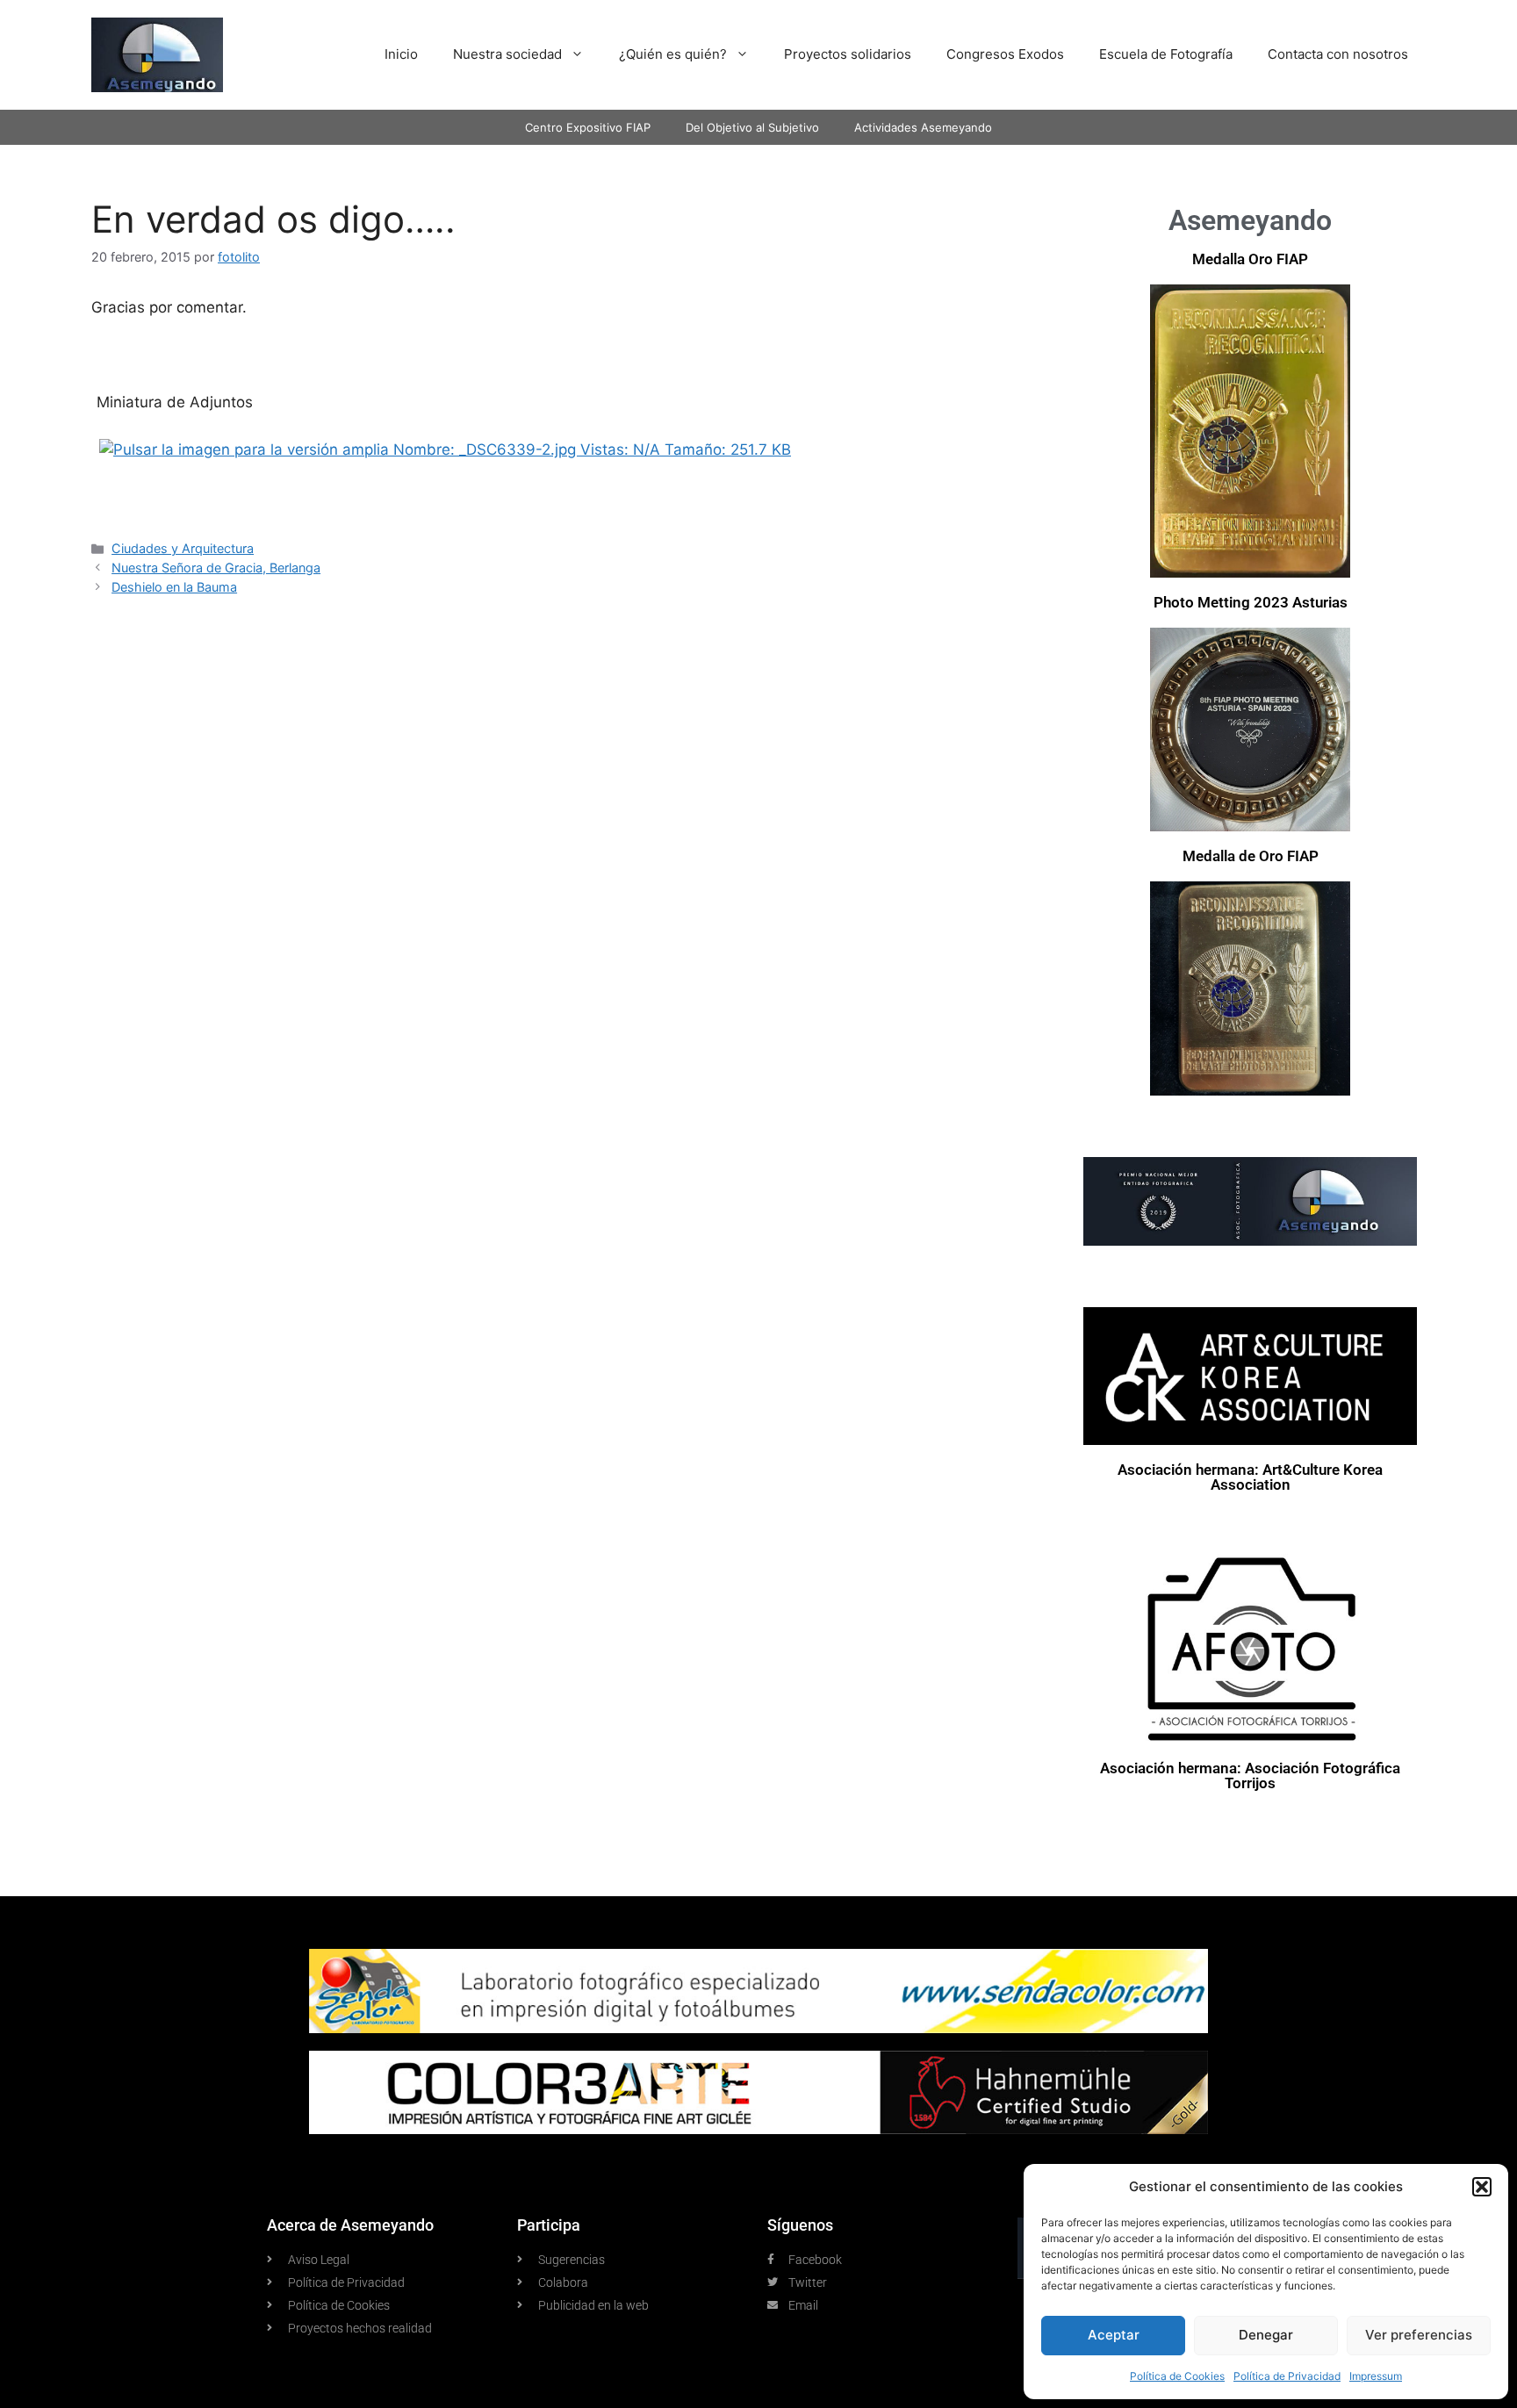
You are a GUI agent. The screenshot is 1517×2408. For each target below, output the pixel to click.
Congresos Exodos (1005, 54)
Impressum (1376, 2376)
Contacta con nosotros (1338, 54)
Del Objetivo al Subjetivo (752, 127)
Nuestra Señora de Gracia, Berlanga (216, 568)
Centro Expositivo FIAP (588, 127)
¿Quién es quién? (673, 54)
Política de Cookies (1177, 2376)
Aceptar (1114, 2335)
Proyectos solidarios (848, 54)
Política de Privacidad (1287, 2376)
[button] (1482, 2187)
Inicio (401, 54)
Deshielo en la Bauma (174, 587)
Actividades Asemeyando (923, 127)
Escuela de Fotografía (1166, 54)
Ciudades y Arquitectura (183, 548)
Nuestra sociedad (507, 54)
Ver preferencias (1419, 2335)
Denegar (1266, 2335)
